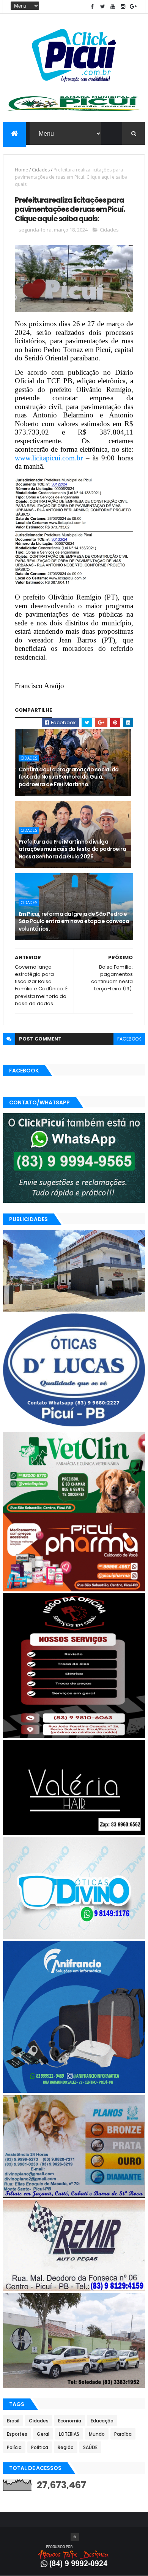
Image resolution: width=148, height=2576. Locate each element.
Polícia (14, 2447)
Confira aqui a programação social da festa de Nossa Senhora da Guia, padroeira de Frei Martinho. (69, 777)
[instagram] (123, 7)
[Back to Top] (75, 2537)
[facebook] (92, 7)
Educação (102, 2421)
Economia (70, 2421)
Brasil (13, 2421)
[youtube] (113, 7)
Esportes (17, 2434)
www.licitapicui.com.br (49, 458)
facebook (129, 1039)
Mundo (97, 2434)
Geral (43, 2434)
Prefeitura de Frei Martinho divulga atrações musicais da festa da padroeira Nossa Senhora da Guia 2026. (72, 849)
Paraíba (123, 2434)
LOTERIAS (69, 2434)
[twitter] (102, 7)
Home (21, 170)
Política (40, 2447)
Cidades (41, 170)
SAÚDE (90, 2447)
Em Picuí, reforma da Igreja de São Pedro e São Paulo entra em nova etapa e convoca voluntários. (74, 921)
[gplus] (133, 7)
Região (66, 2447)
